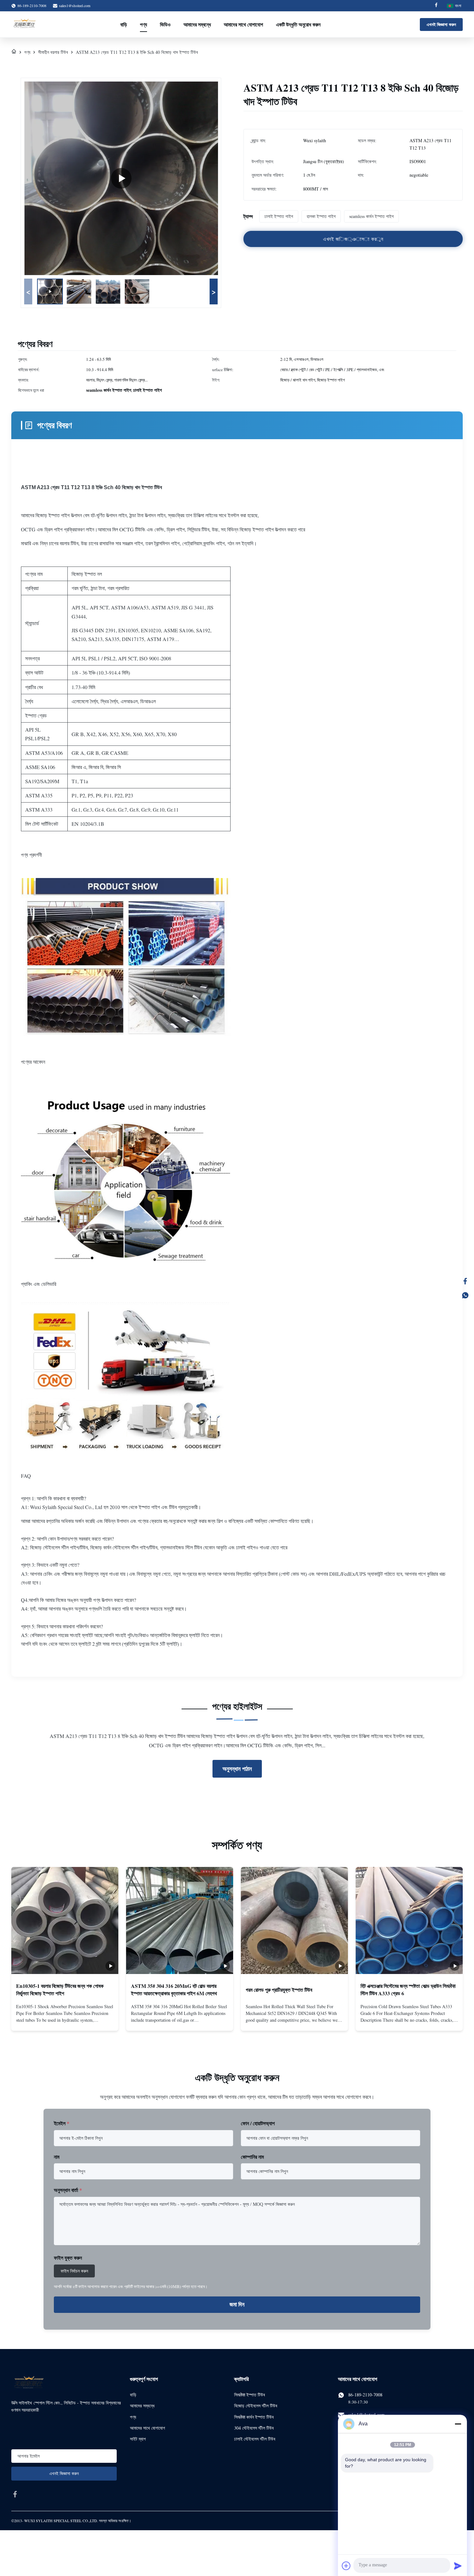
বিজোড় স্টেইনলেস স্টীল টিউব (256, 2406)
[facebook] (15, 2494)
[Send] (458, 2566)
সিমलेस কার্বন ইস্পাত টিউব (254, 2417)
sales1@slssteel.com (75, 5)
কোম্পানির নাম (252, 2157)
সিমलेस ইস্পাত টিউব (250, 2395)
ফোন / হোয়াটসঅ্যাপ (258, 2123)
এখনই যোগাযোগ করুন (65, 2020)
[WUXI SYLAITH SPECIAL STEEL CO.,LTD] (24, 25)
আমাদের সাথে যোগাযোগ (243, 24)
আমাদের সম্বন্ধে (197, 24)
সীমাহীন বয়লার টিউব (53, 52)
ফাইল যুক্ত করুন (68, 2258)
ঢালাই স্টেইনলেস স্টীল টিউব (255, 2439)
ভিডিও (165, 24)
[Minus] (458, 2424)
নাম (57, 2157)
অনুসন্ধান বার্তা (68, 2190)
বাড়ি (124, 24)
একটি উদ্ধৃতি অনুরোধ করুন (298, 24)
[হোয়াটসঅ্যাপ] (465, 1295)
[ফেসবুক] (465, 1281)
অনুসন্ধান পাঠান (237, 1769)
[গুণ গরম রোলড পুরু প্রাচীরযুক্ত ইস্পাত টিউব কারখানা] (294, 1920)
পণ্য (143, 24)
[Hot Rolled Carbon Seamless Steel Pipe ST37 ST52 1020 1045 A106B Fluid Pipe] (121, 178)
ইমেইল (62, 2123)
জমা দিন (237, 2305)
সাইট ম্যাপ (138, 2439)
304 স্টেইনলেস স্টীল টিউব (254, 2428)
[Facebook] (436, 6)
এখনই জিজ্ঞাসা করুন (441, 24)
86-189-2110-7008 (365, 2395)
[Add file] (346, 2566)
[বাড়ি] (14, 52)
